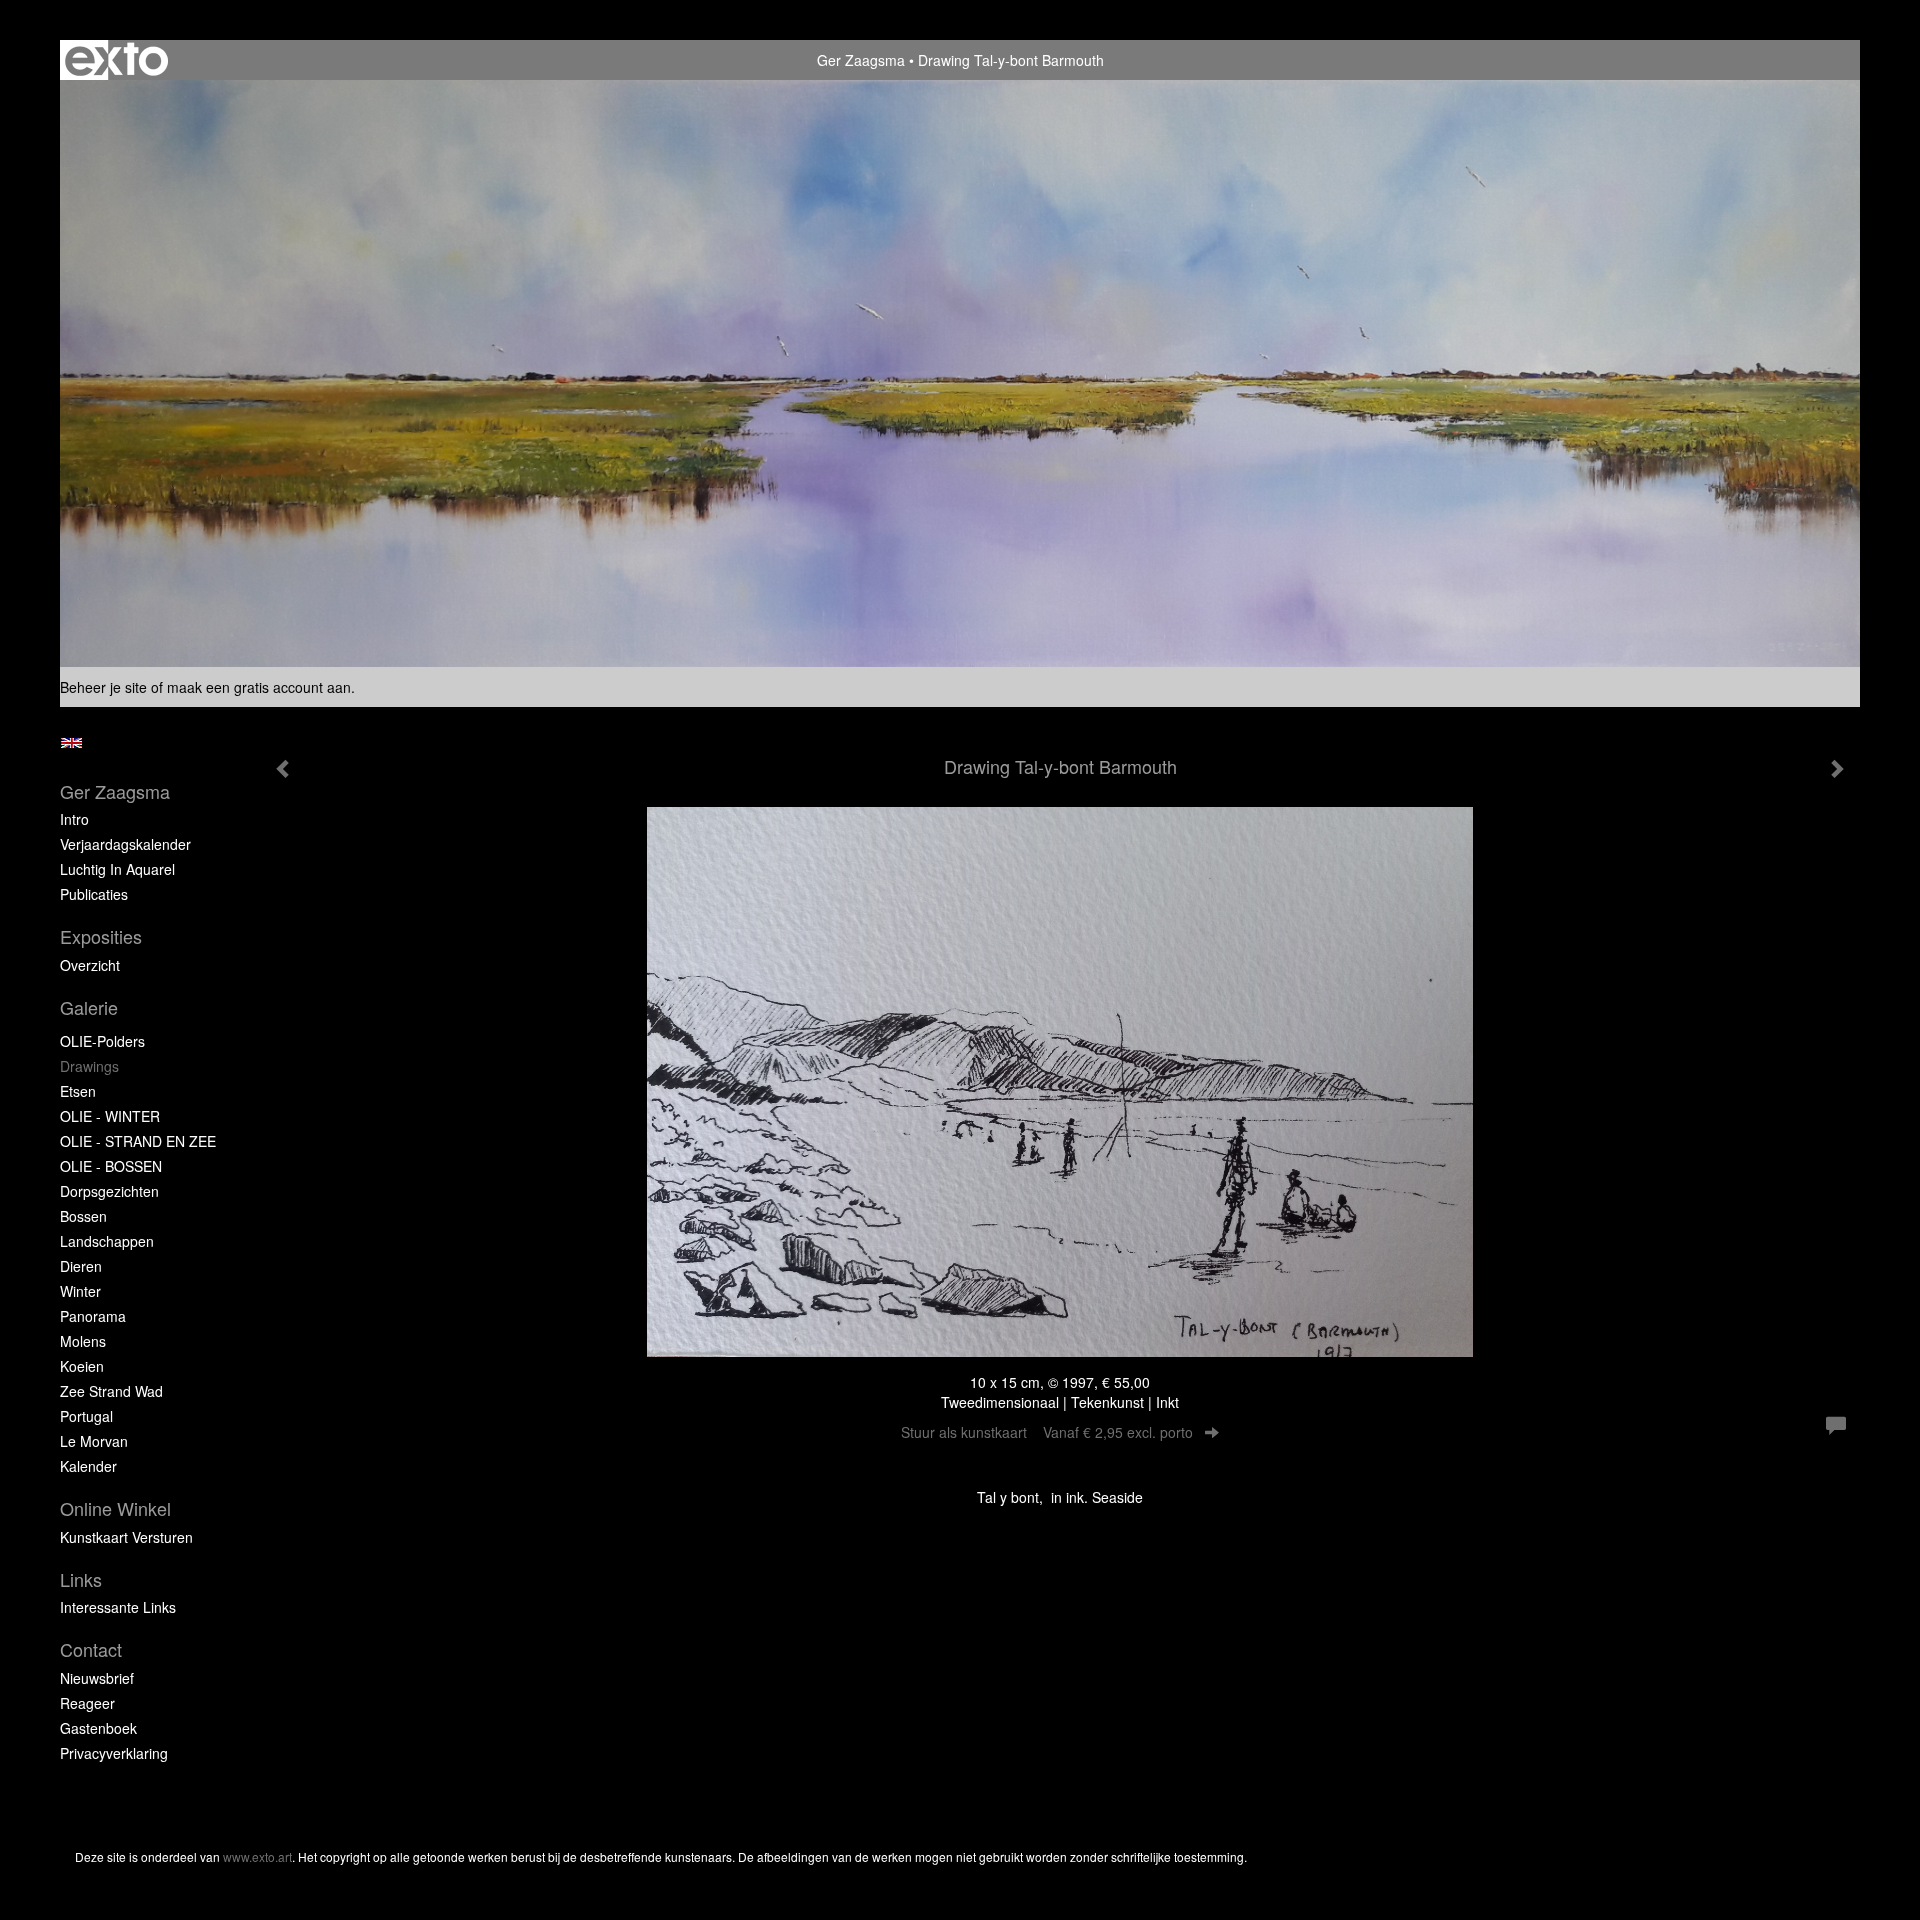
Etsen (78, 1091)
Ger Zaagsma (861, 60)
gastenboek (98, 1728)
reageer (87, 1703)
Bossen (83, 1216)
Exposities (101, 936)
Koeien (82, 1366)
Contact (91, 1649)
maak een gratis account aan (259, 687)
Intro (74, 819)
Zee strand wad (111, 1391)
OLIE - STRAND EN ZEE (138, 1141)
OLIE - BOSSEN (111, 1166)
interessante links (118, 1607)
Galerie (89, 1007)
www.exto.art (257, 1856)
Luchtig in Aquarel (117, 869)
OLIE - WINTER (110, 1116)
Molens (83, 1341)
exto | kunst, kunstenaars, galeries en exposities (116, 60)
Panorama (93, 1316)
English (71, 743)
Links (81, 1579)
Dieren (81, 1266)
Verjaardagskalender (125, 844)
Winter (80, 1291)
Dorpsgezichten (109, 1191)
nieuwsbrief (97, 1678)
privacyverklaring (114, 1753)
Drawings (89, 1066)
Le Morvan (94, 1441)
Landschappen (107, 1241)
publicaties (94, 894)
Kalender (88, 1466)
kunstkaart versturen (126, 1537)
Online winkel (115, 1508)
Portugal (86, 1416)
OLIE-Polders (102, 1041)
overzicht (90, 965)
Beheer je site (103, 687)
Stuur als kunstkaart (1047, 1432)
